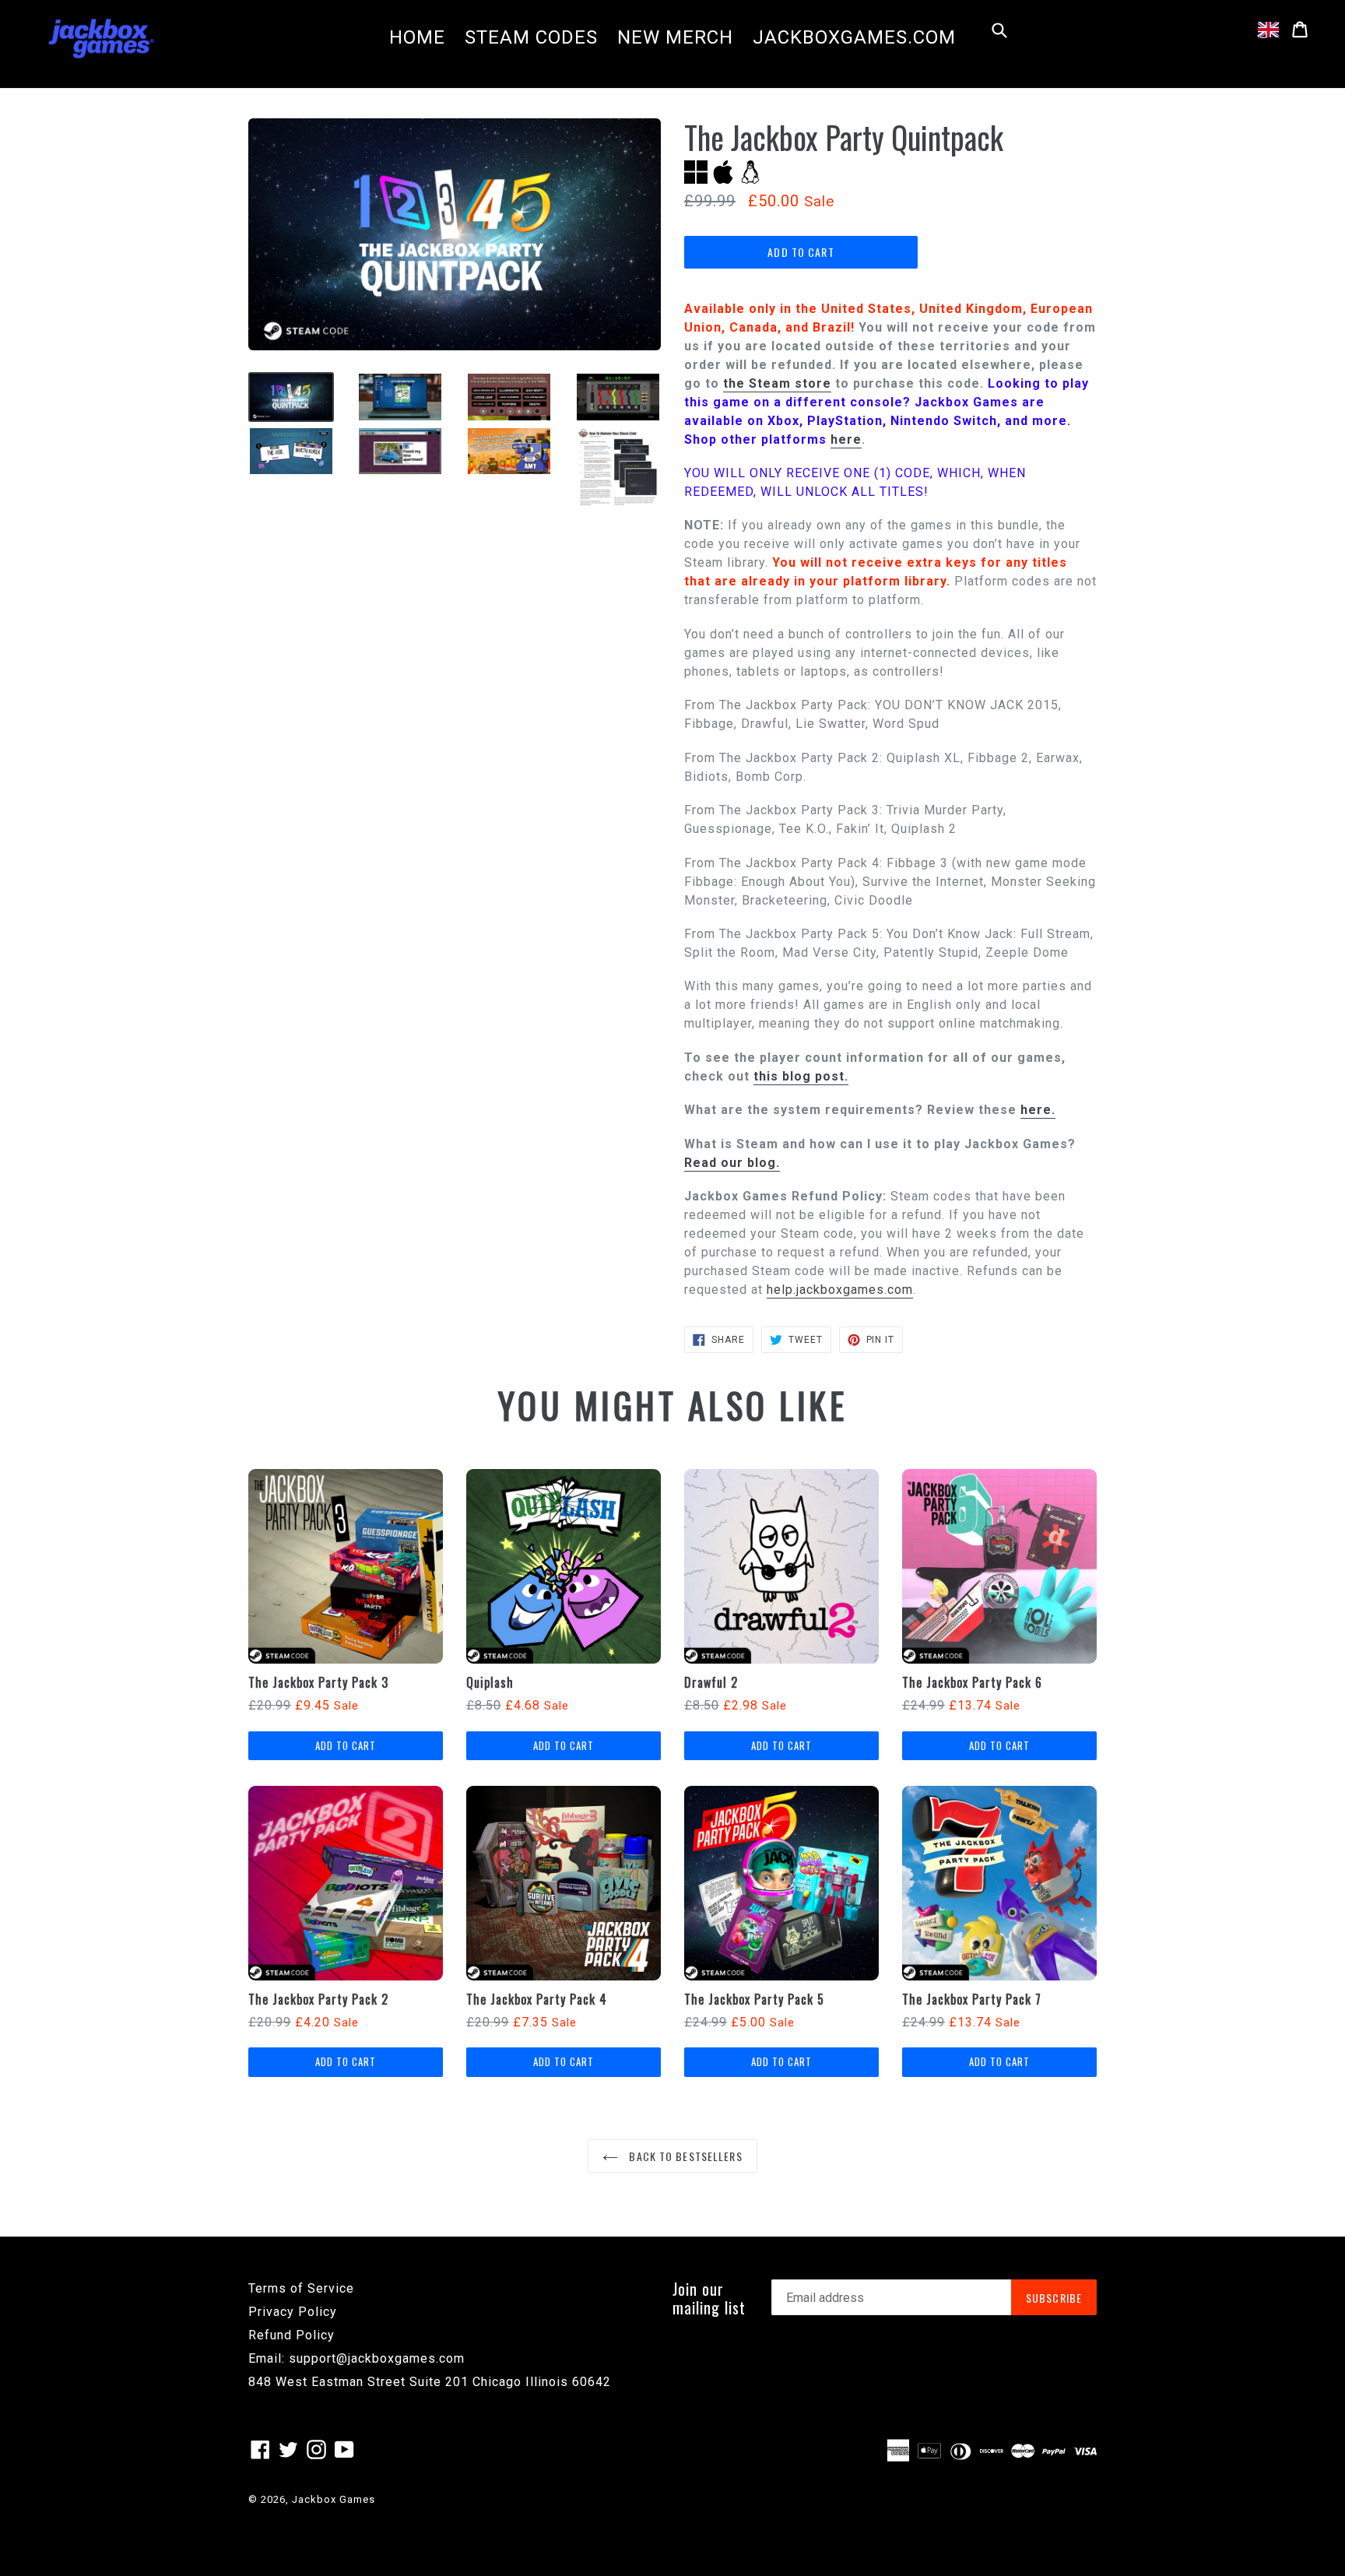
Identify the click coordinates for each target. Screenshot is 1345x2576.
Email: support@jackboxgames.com (356, 2358)
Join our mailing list (709, 2298)
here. (1038, 1110)
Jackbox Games (334, 2499)
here (846, 439)
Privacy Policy (293, 2312)
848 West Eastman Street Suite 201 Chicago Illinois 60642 (430, 2382)
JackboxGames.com (854, 37)
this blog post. (801, 1076)
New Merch (675, 37)
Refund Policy (291, 2335)
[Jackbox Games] (101, 37)
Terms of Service (301, 2288)
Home (417, 37)
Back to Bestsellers (684, 2156)
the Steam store (777, 383)
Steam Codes (531, 37)
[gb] (1268, 30)
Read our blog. (732, 1163)
